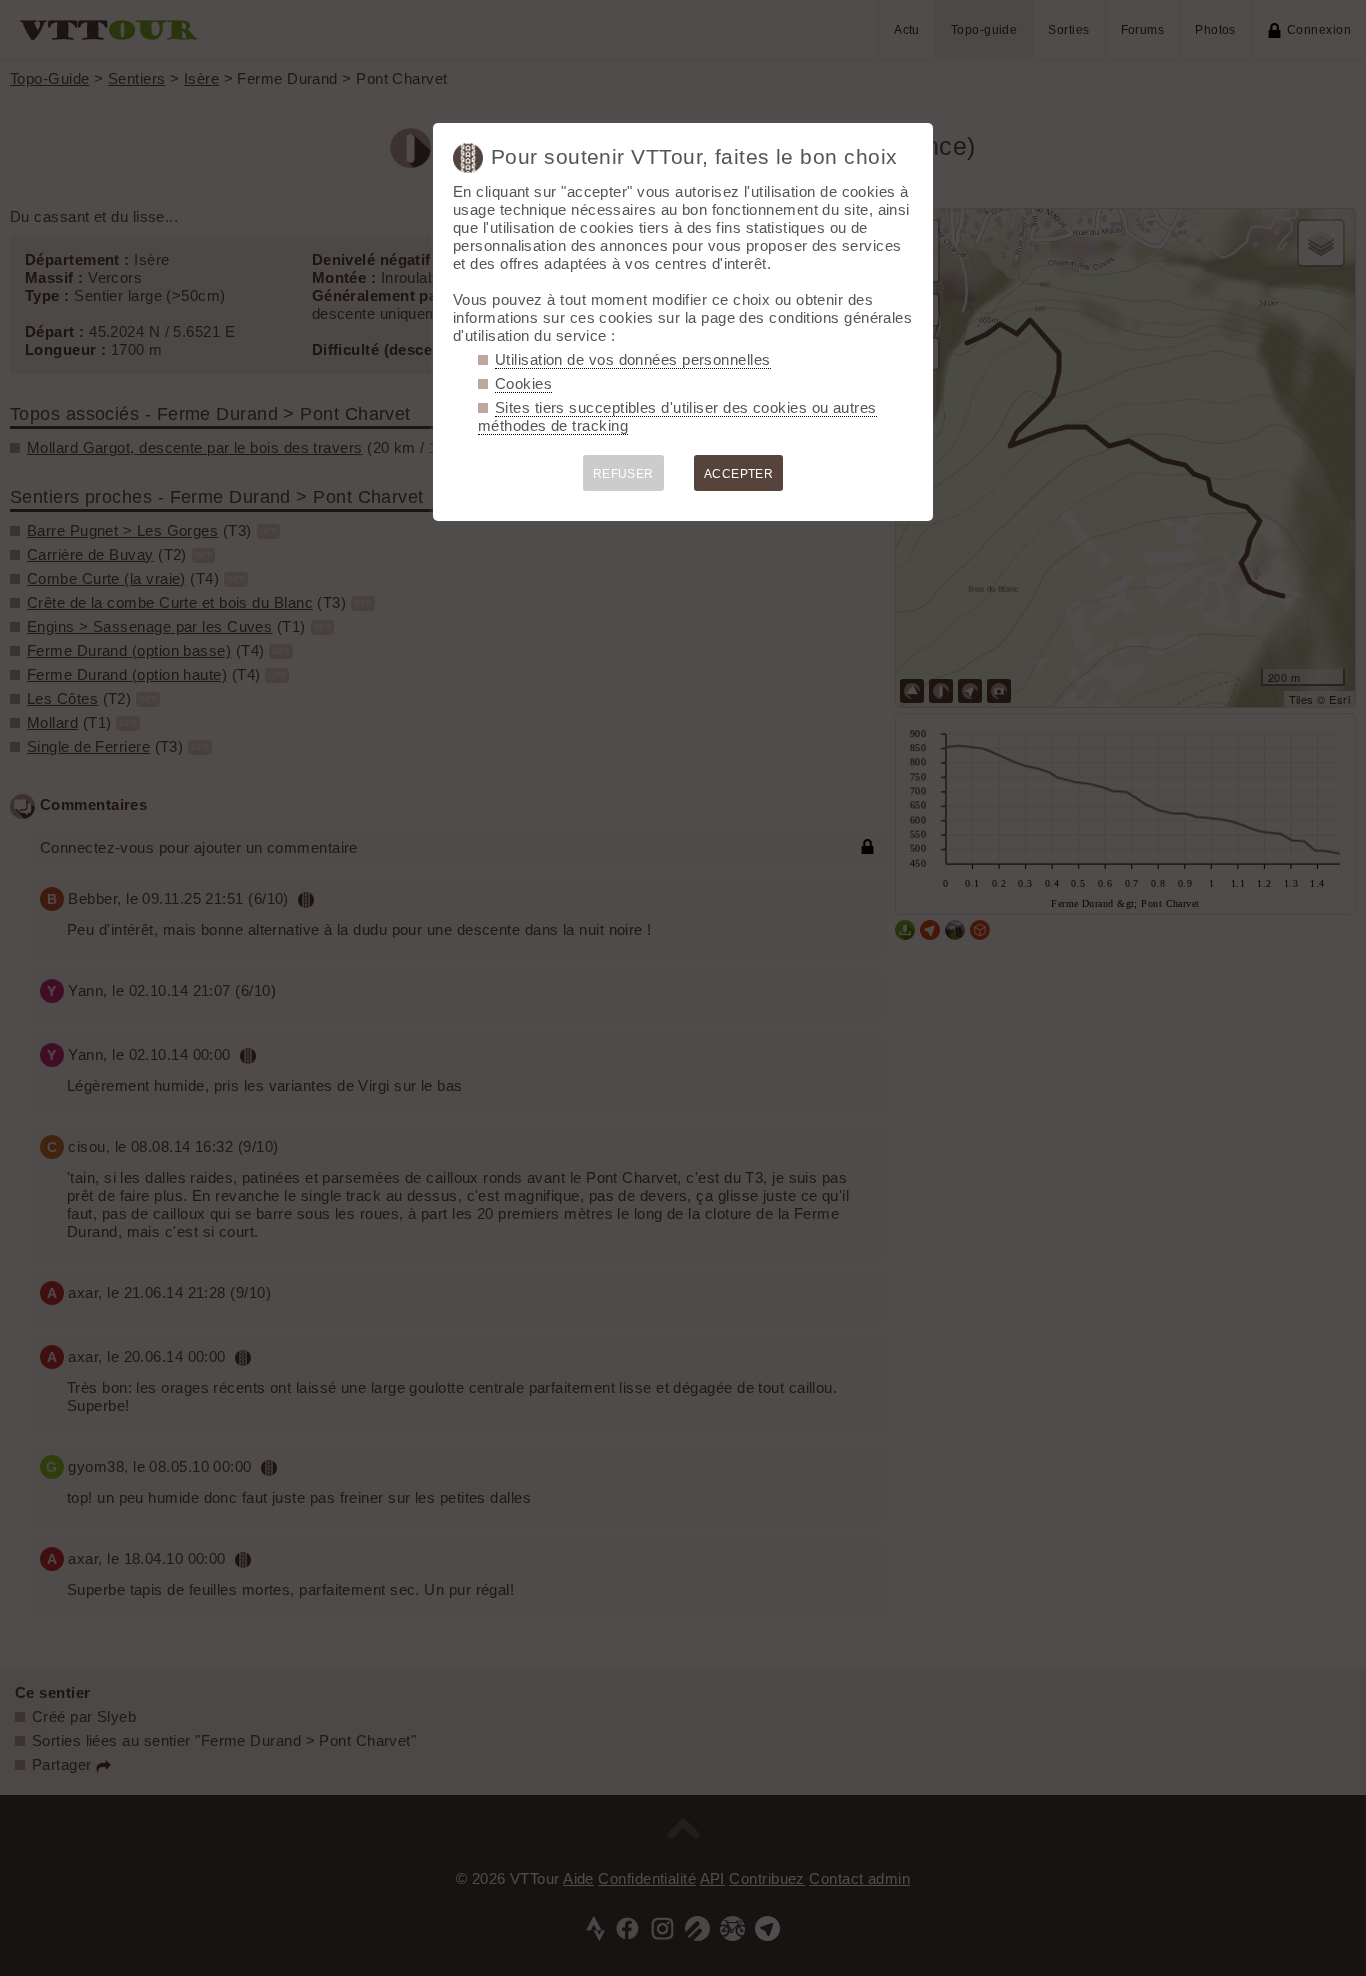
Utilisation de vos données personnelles (633, 359)
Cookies (523, 383)
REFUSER (623, 474)
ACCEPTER (739, 474)
